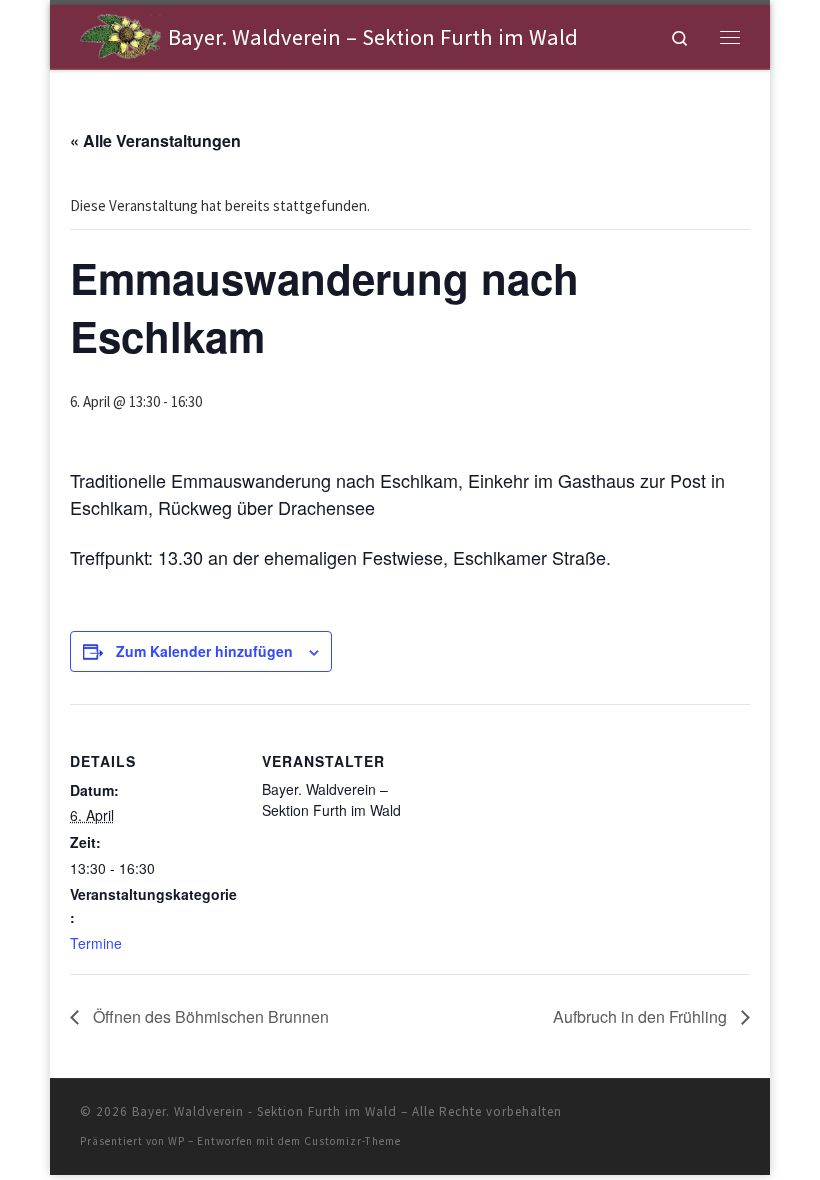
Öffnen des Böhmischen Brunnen (209, 1016)
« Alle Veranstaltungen (155, 140)
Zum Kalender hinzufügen (204, 651)
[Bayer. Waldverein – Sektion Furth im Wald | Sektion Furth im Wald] (120, 34)
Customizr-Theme (352, 1141)
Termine (96, 943)
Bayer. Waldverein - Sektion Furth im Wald (264, 1111)
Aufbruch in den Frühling (642, 1016)
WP (176, 1141)
